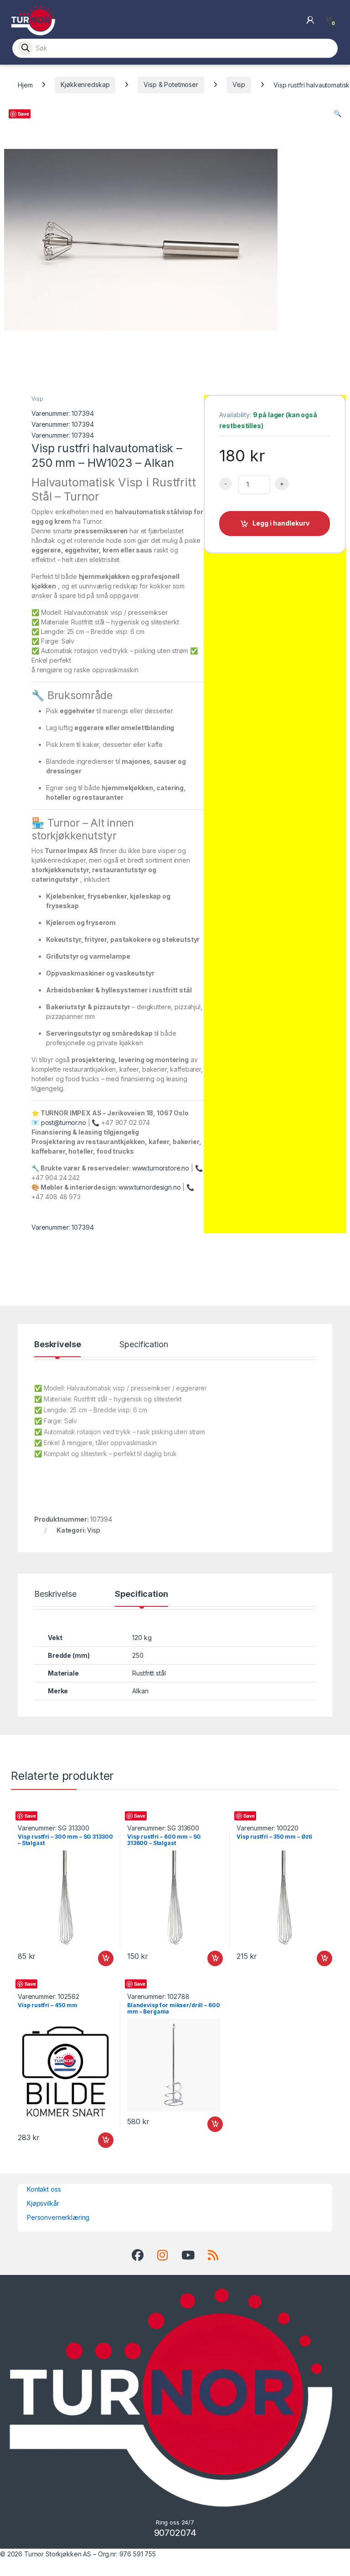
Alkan (140, 1691)
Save (23, 114)
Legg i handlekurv (281, 523)
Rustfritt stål (149, 1673)
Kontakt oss (44, 2189)
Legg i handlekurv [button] (97, 1958)
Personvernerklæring (58, 2217)
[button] (337, 113)
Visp (239, 84)
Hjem (25, 84)
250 (138, 1655)
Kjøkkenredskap (85, 84)
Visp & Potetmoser (171, 84)
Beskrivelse (57, 1345)
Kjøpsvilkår (43, 2203)
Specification (144, 1345)
